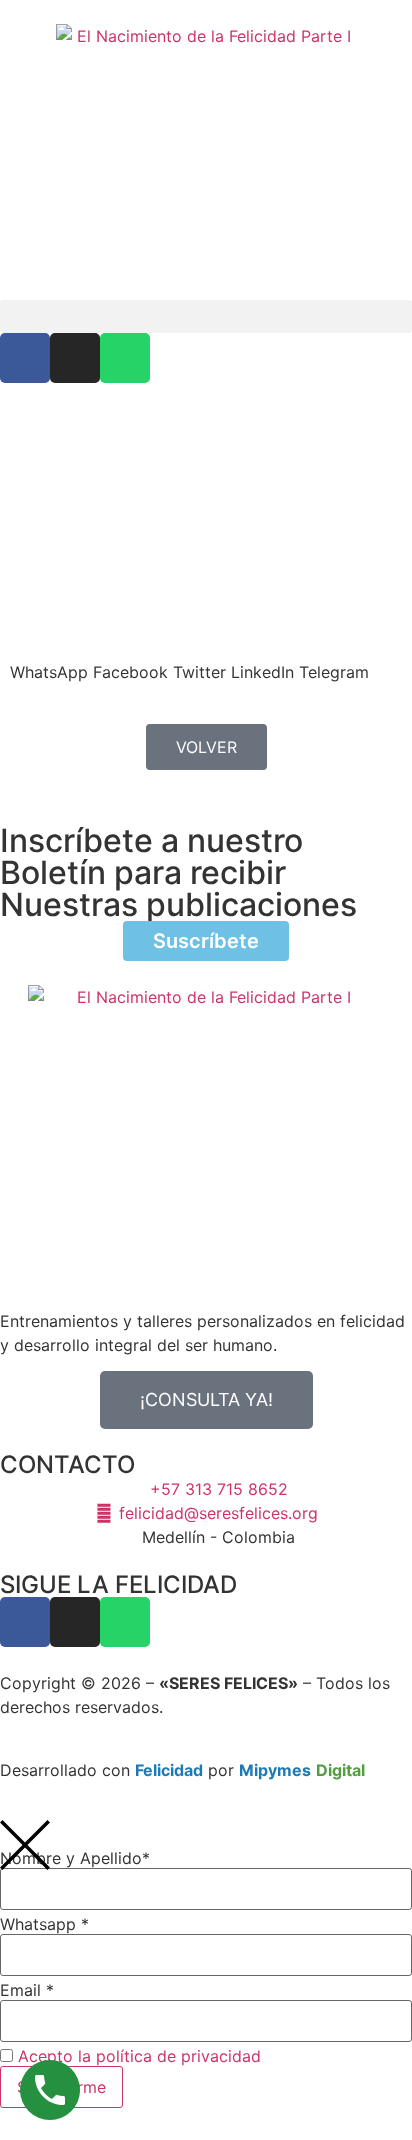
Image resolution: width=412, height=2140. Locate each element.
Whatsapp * (44, 1924)
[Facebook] (25, 358)
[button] (206, 316)
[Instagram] (75, 358)
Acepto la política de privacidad (139, 2056)
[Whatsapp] (125, 358)
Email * (27, 1990)
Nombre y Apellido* (75, 1858)
